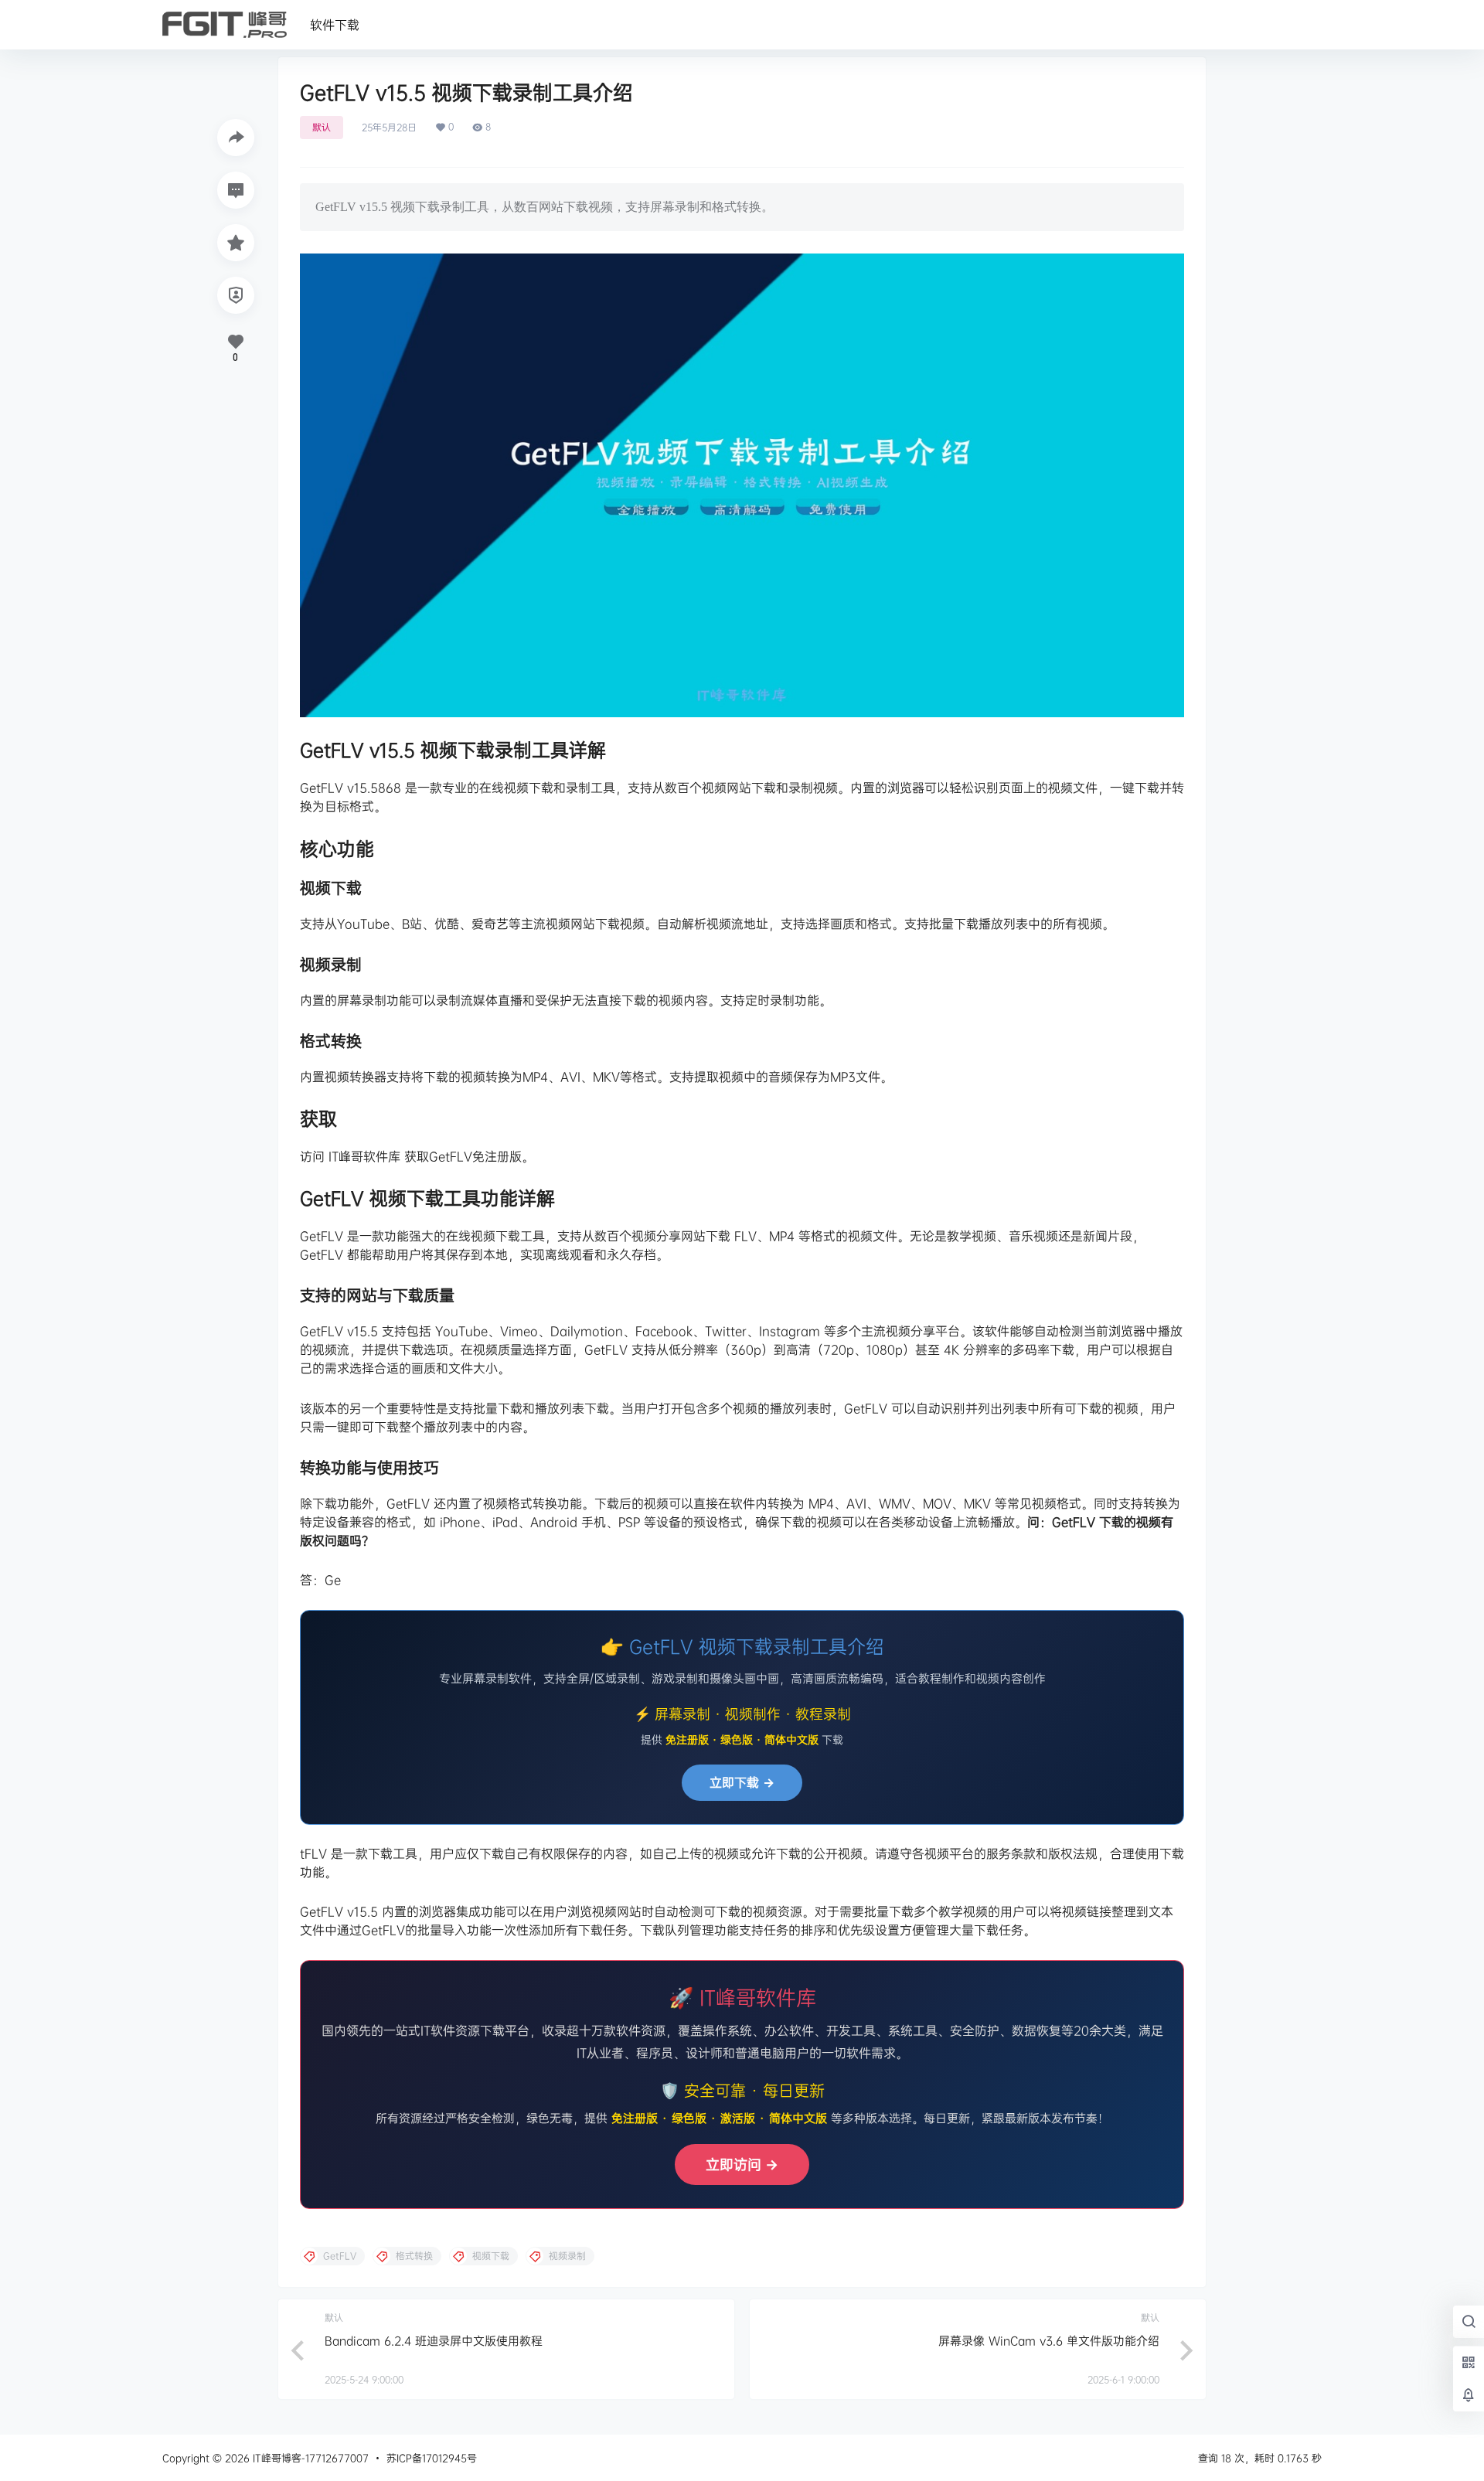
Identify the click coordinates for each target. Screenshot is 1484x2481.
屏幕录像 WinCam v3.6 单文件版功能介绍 (1049, 2341)
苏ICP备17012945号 (432, 2458)
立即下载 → (742, 1782)
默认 (322, 127)
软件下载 (335, 25)
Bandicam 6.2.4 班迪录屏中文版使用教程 (434, 2341)
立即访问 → (742, 2164)
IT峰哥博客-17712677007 (309, 2458)
